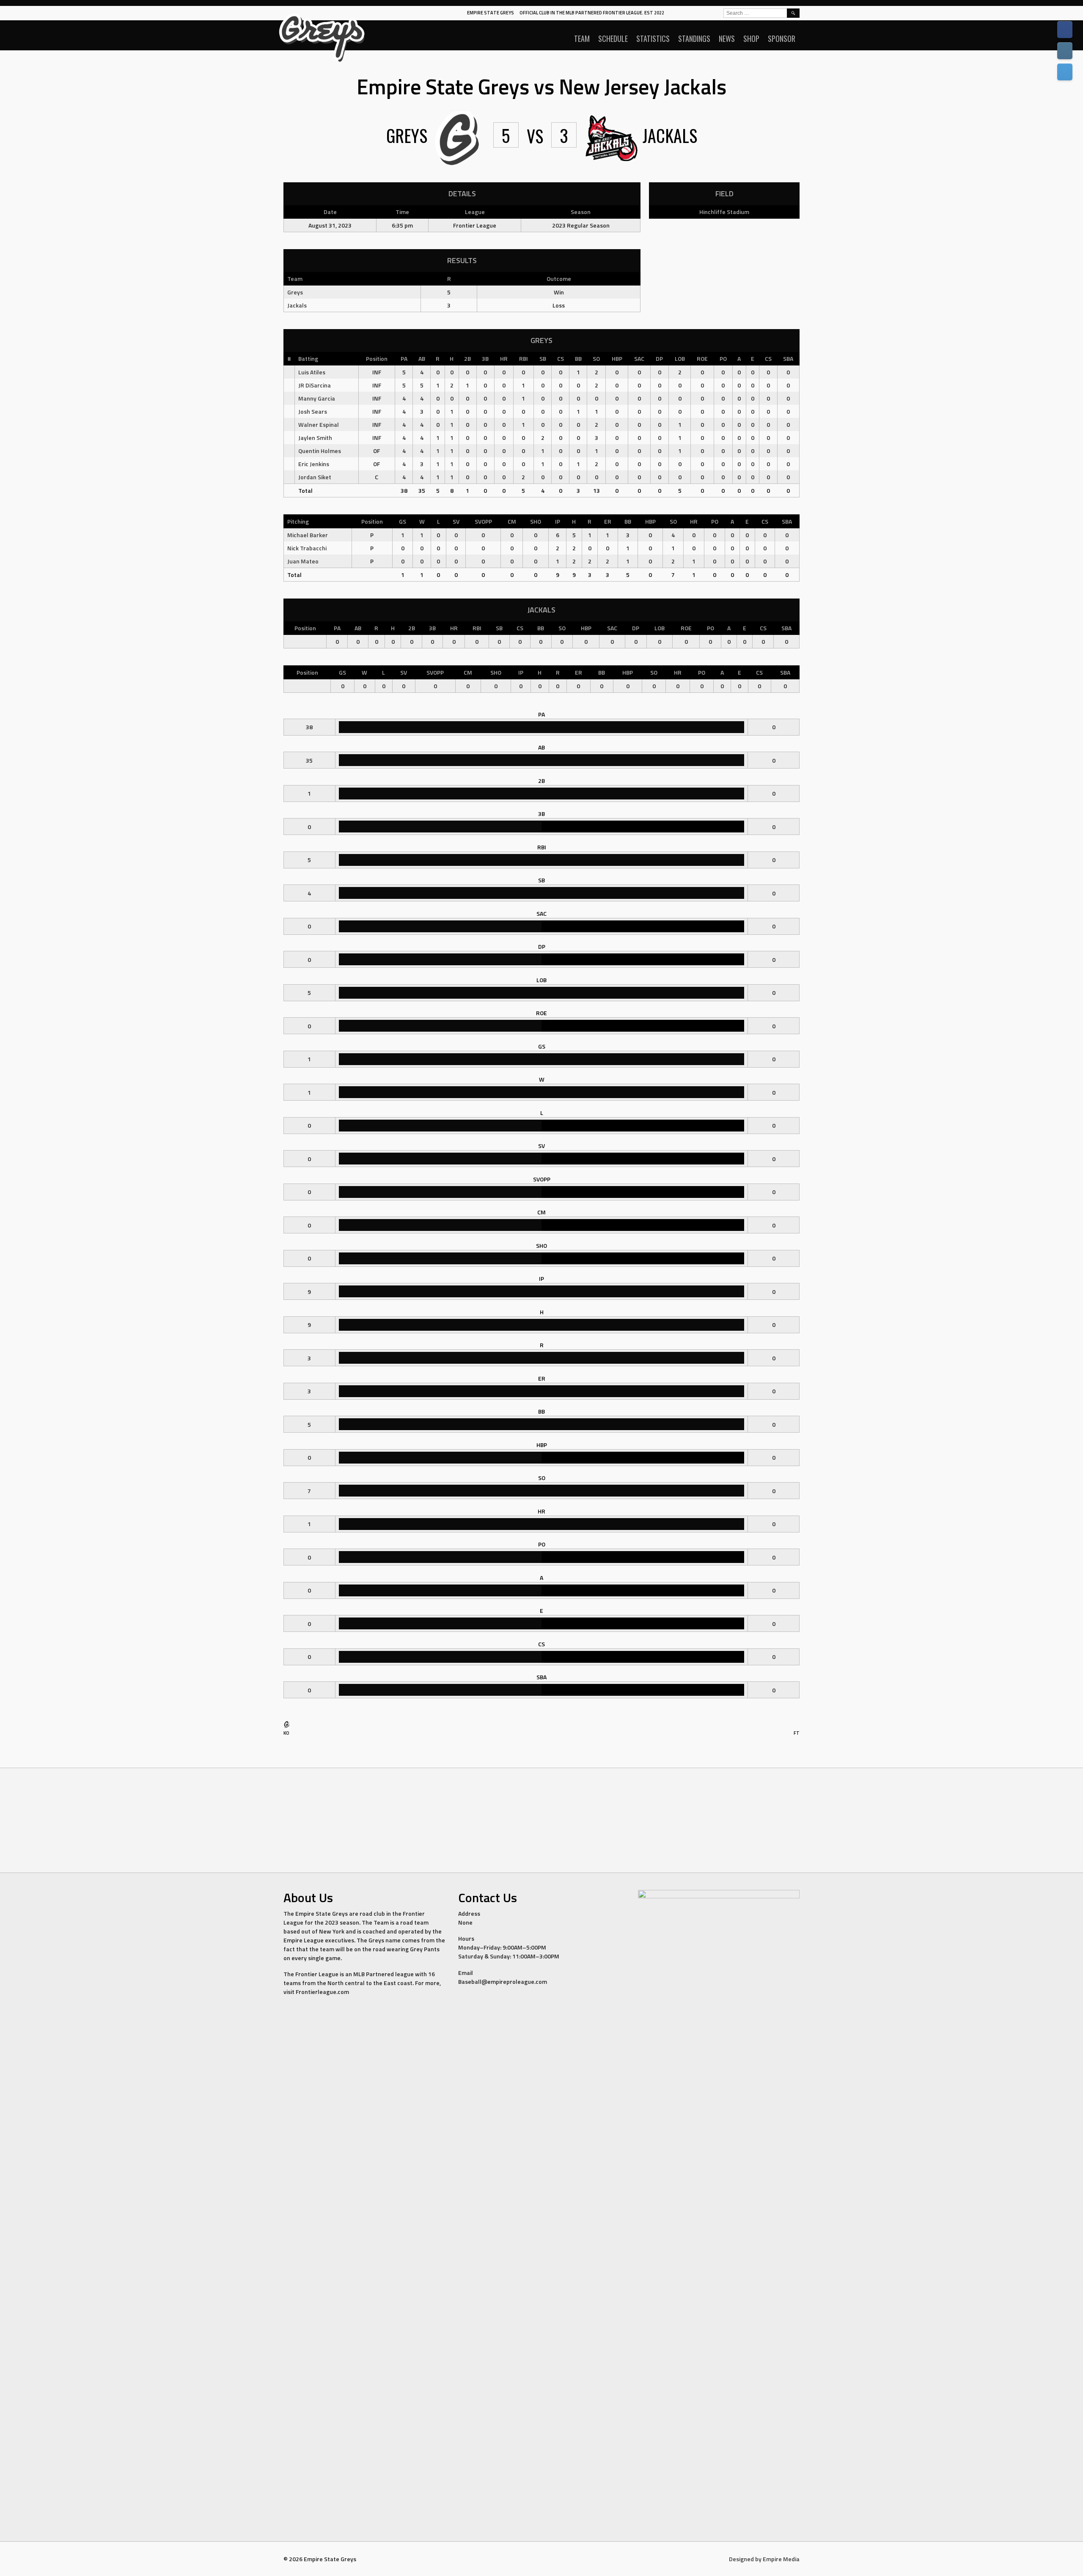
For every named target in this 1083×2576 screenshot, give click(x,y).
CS (561, 358)
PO (723, 358)
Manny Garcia (317, 398)
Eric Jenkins (314, 464)
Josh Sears (313, 411)
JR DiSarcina (315, 385)
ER (608, 521)
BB (578, 358)
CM (512, 521)
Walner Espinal (319, 424)
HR (504, 358)
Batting (308, 358)
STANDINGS (694, 38)
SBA (788, 358)
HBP (617, 358)
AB (422, 358)
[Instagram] (1065, 51)
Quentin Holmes (320, 451)
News (727, 38)
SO (596, 358)
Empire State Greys (491, 13)
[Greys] (287, 1726)
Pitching (298, 521)
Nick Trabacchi (307, 548)
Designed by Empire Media (764, 2559)
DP (659, 358)
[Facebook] (1065, 30)
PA (404, 358)
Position (377, 358)
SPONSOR (782, 38)
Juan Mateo (303, 561)
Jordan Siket (315, 477)
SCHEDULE (613, 38)
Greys (295, 292)
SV (456, 521)
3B (485, 358)
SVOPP (483, 521)
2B (467, 358)
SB (543, 358)
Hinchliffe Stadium (724, 212)
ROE (702, 358)
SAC (639, 358)
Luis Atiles (312, 372)
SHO (536, 521)
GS (403, 521)
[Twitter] (1065, 72)
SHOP (751, 38)
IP (558, 521)
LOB (680, 358)
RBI (524, 358)
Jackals (297, 305)
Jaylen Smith (315, 438)
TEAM (582, 38)
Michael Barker (308, 535)
